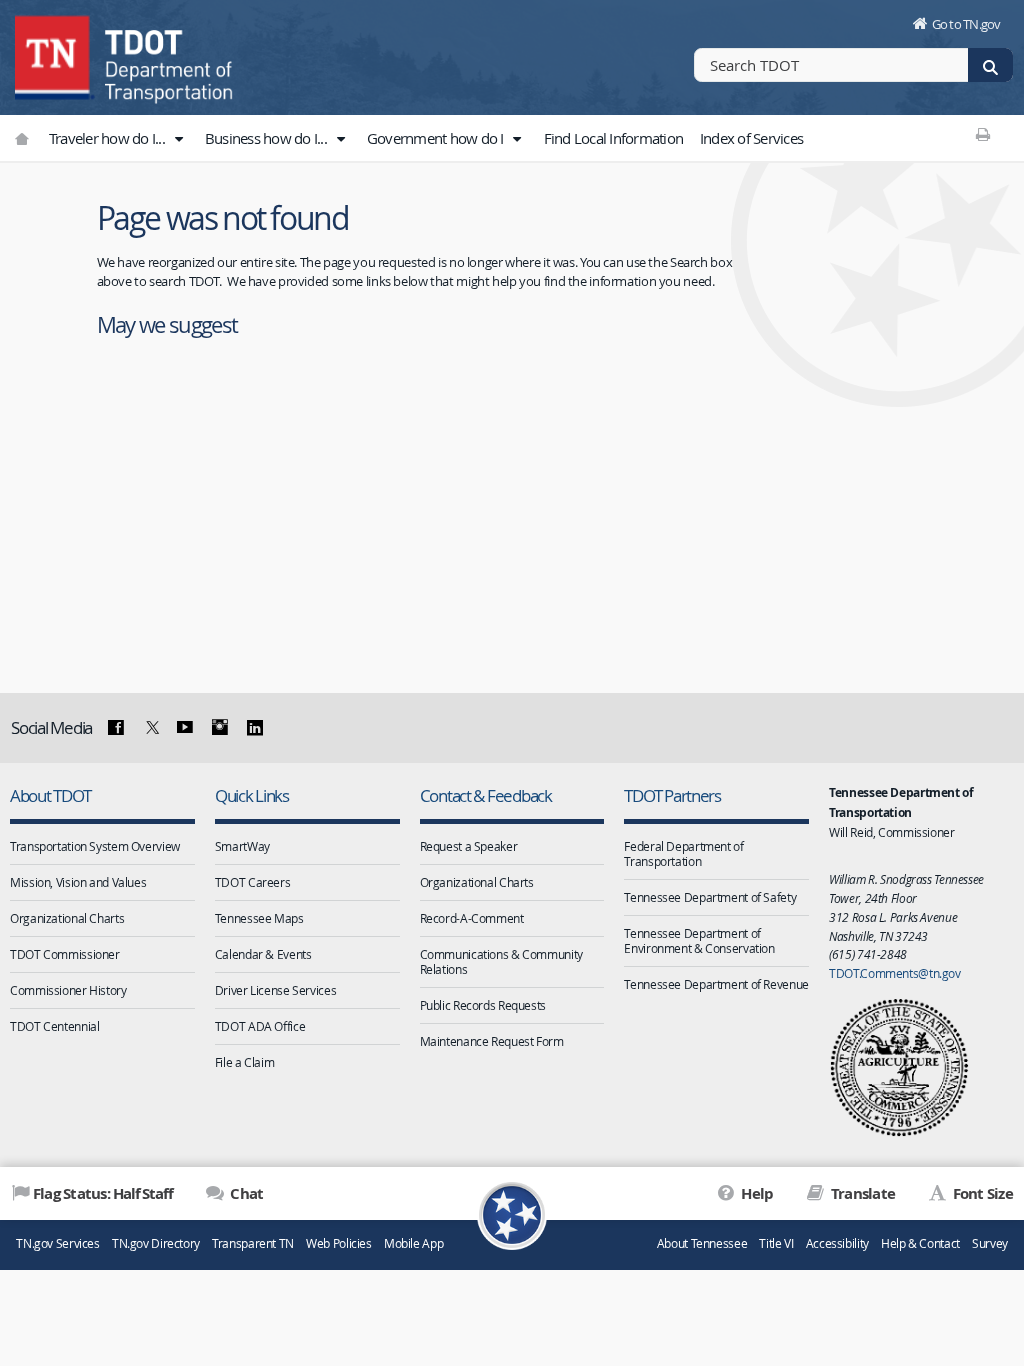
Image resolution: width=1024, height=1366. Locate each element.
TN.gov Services (57, 1243)
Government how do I (437, 138)
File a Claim (245, 1062)
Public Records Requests (483, 1005)
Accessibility (837, 1243)
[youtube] (185, 728)
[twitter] (150, 728)
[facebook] (116, 728)
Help (755, 1193)
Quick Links (252, 795)
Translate (861, 1193)
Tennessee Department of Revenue (716, 984)
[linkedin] (254, 728)
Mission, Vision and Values (78, 882)
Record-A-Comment (472, 918)
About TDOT (50, 795)
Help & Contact (920, 1243)
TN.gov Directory (156, 1243)
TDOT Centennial (54, 1026)
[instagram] (220, 728)
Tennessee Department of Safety (710, 897)
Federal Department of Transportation (683, 853)
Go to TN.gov (966, 24)
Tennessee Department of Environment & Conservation (699, 940)
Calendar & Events (263, 954)
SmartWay (242, 846)
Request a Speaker (469, 846)
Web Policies (339, 1243)
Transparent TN (253, 1243)
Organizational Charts (67, 918)
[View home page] (55, 55)
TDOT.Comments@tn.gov (895, 973)
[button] (178, 139)
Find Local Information (614, 138)
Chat (245, 1193)
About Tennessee (702, 1243)
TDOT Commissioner (65, 954)
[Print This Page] (983, 134)
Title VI (776, 1243)
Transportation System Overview (95, 846)
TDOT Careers (253, 882)
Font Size (981, 1193)
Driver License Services (275, 990)
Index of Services (751, 138)
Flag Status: (103, 1193)
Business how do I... (267, 138)
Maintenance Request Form (492, 1041)
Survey (990, 1243)
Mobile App (413, 1243)
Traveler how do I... (108, 138)
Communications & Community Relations (501, 961)
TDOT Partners (672, 795)
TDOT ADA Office (260, 1026)
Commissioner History (68, 990)
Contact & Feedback (486, 795)
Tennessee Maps (259, 918)
